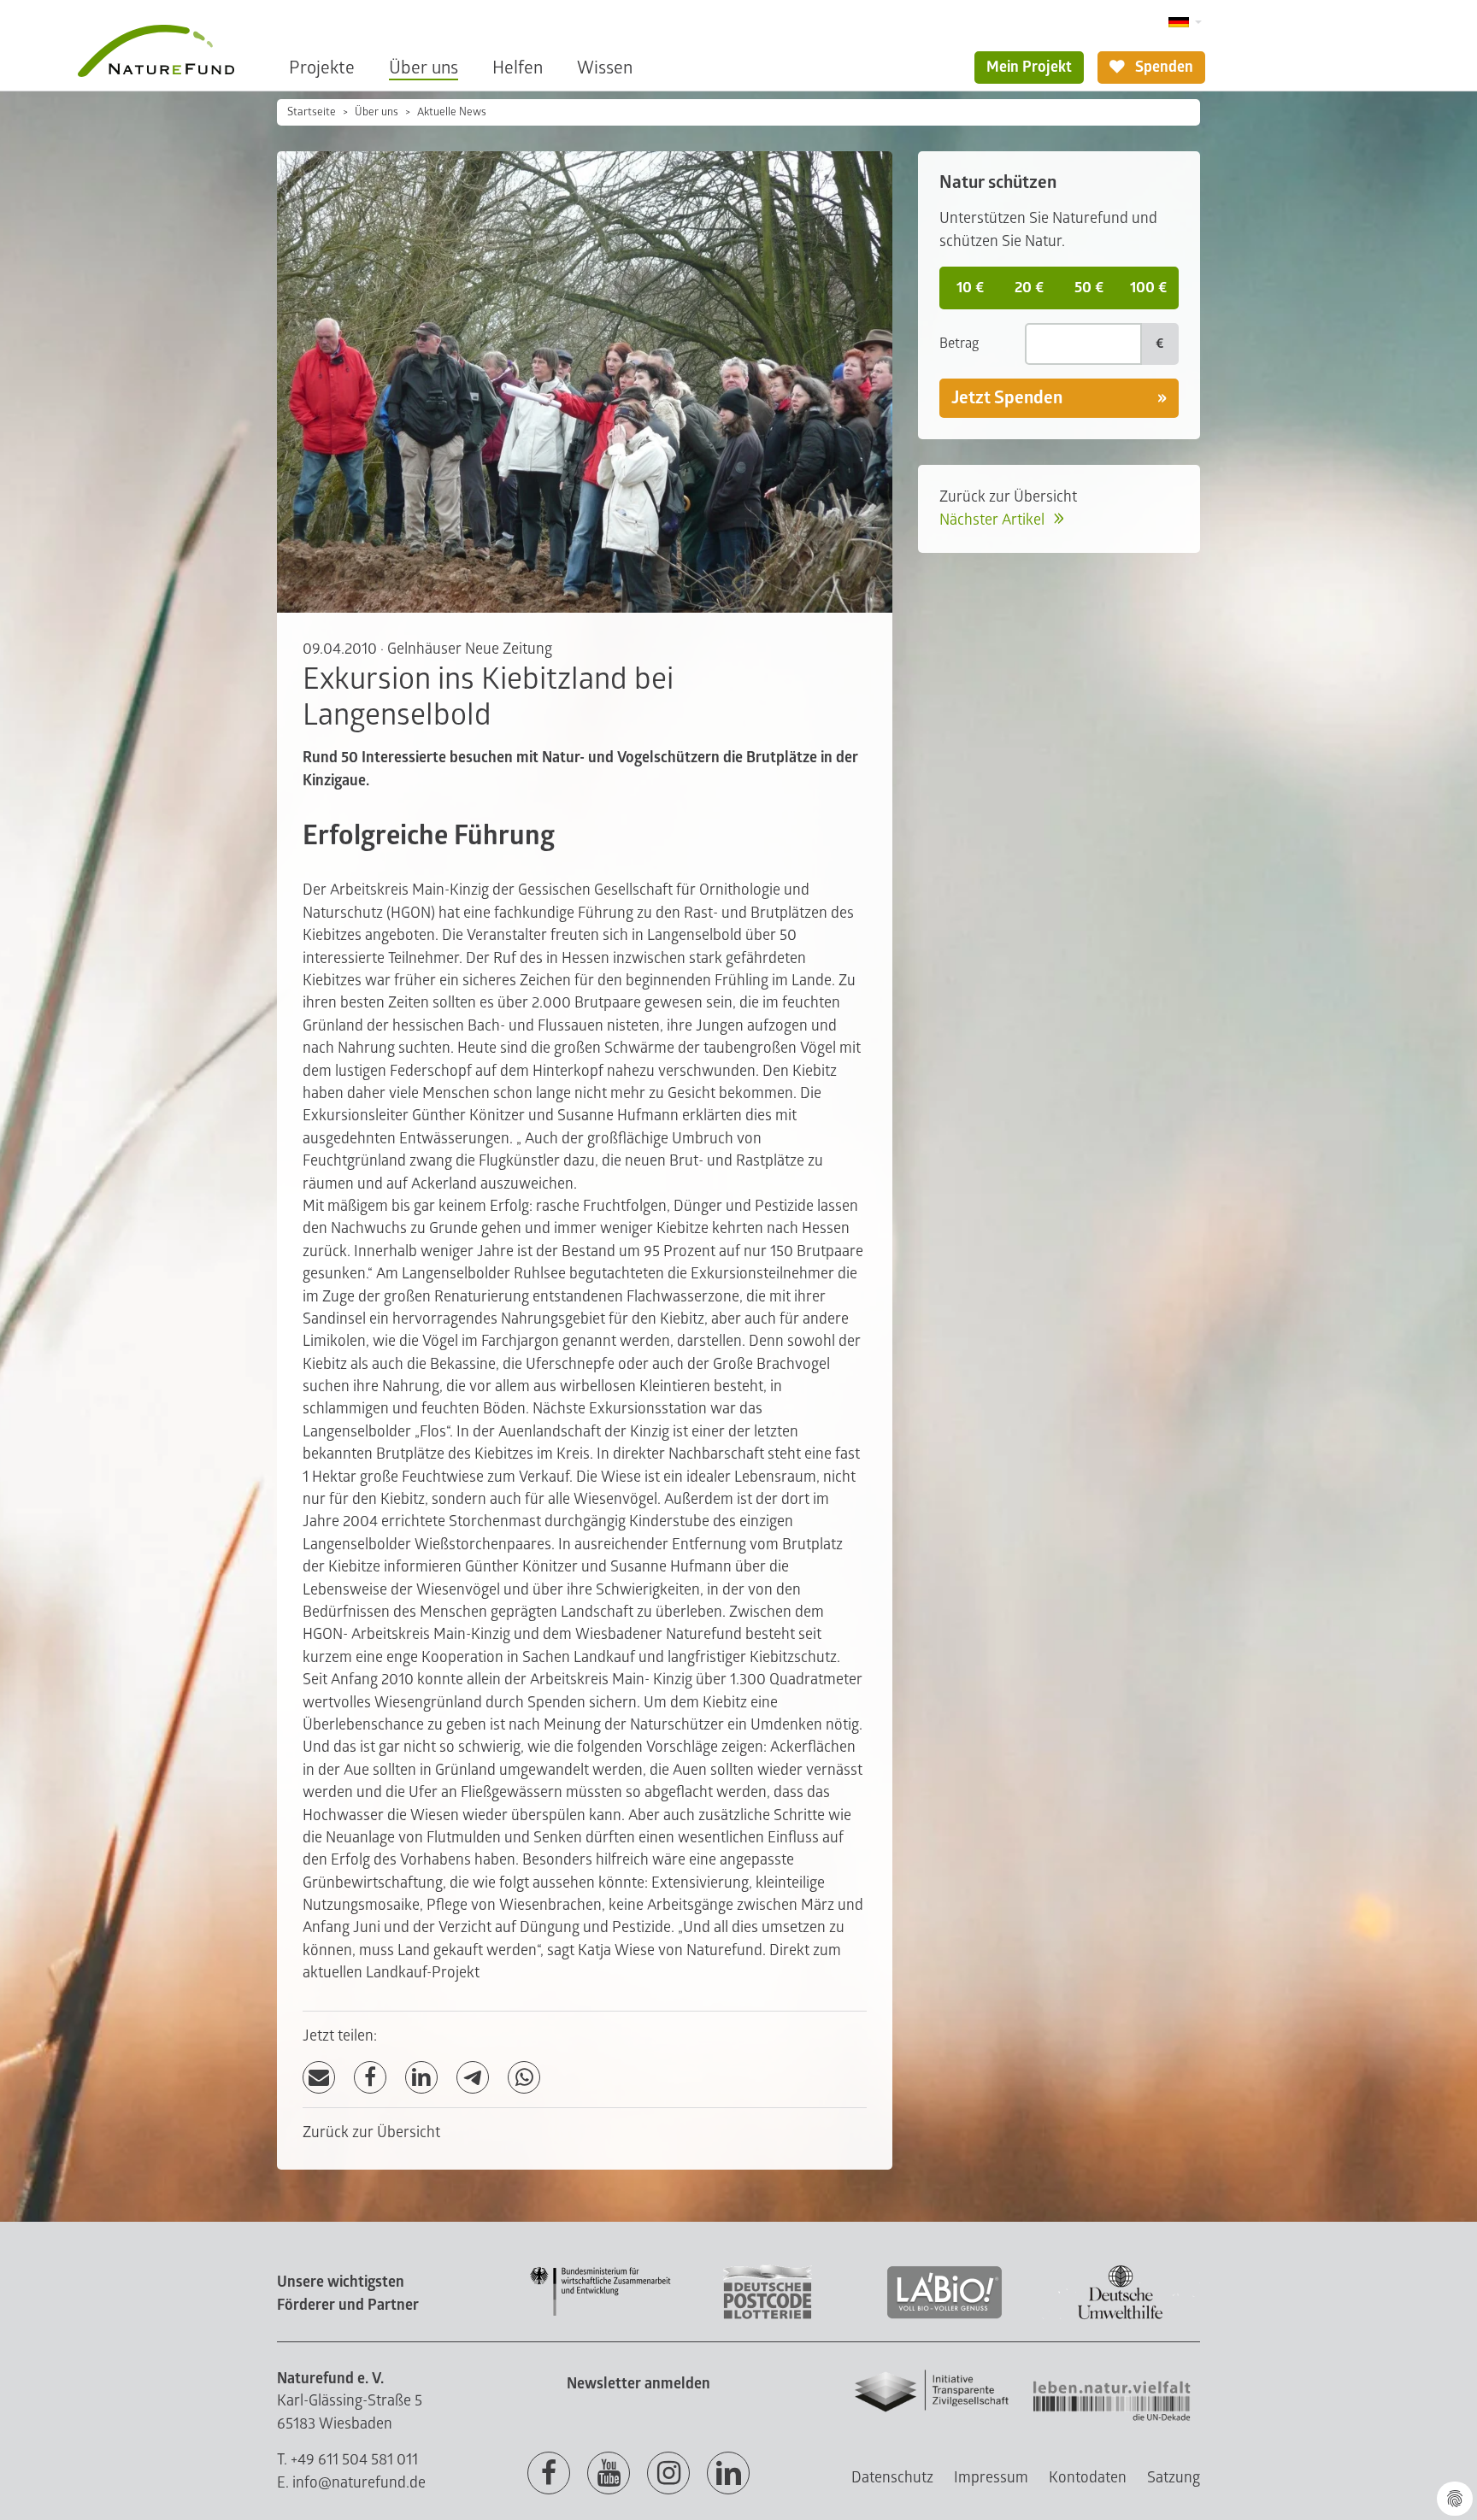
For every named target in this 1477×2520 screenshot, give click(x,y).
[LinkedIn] (421, 2078)
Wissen (605, 68)
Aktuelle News (452, 112)
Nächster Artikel (994, 520)
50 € (1089, 288)
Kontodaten (1088, 2478)
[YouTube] (609, 2474)
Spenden (1162, 67)
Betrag (959, 344)
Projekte (322, 68)
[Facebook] (370, 2078)
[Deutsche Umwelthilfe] (1121, 2316)
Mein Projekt (1029, 67)
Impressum (991, 2478)
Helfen (518, 68)
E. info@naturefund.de (351, 2483)
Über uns (424, 68)
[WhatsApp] (524, 2078)
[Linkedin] (728, 2474)
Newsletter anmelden (638, 2384)
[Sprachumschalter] (1185, 23)
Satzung (1174, 2478)
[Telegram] (473, 2078)
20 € (1029, 288)
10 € (970, 288)
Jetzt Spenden (1007, 398)
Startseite (312, 112)
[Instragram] (668, 2474)
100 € (1148, 288)
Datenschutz (892, 2478)
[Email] (319, 2078)
